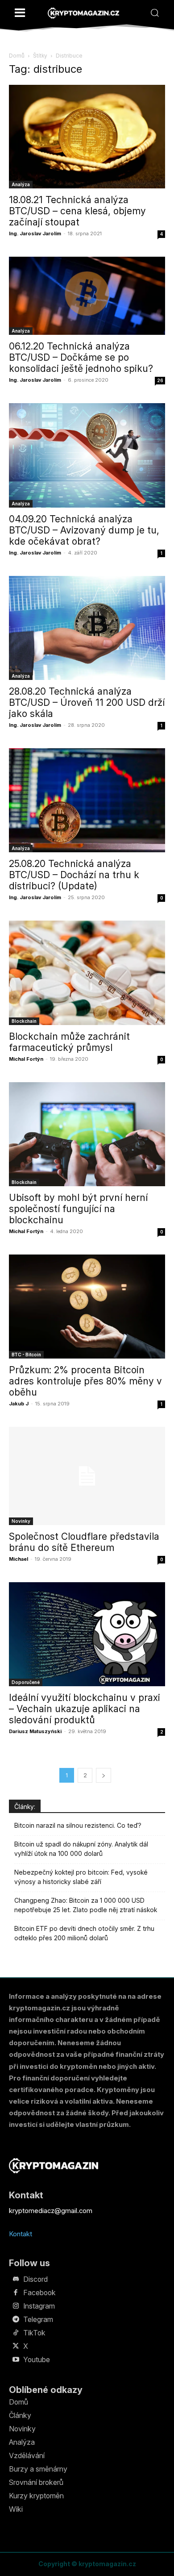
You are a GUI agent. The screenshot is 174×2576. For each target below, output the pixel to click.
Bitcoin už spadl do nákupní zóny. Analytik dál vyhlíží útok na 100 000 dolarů (81, 1849)
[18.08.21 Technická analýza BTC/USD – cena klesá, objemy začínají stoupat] (87, 137)
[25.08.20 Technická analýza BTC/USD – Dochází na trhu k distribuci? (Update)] (87, 800)
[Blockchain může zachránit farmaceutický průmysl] (87, 973)
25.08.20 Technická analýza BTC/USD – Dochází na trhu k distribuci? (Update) (74, 875)
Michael (19, 1559)
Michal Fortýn (26, 1059)
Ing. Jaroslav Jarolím (35, 233)
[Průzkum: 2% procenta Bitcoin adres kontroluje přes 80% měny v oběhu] (87, 1307)
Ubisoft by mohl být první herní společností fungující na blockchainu (78, 1209)
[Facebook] (16, 2293)
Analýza (21, 184)
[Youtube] (16, 2360)
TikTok (34, 2333)
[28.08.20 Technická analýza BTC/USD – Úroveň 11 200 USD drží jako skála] (87, 628)
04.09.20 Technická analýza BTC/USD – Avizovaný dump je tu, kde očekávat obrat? (84, 530)
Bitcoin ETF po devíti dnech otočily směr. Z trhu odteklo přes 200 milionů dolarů (84, 1933)
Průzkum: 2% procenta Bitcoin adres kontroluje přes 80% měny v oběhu (85, 1381)
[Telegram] (16, 2320)
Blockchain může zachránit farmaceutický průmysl (69, 1042)
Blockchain (24, 1021)
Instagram (39, 2306)
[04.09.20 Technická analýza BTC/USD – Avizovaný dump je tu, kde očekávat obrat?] (87, 455)
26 (160, 380)
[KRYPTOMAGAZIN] (83, 13)
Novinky (21, 1521)
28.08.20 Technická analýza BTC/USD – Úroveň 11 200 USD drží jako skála (87, 702)
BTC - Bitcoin (26, 1355)
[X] (16, 2347)
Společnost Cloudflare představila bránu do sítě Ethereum (84, 1542)
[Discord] (16, 2280)
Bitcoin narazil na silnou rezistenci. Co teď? (78, 1825)
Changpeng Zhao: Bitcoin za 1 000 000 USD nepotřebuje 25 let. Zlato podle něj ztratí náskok (86, 1905)
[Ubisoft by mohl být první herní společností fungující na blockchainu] (87, 1134)
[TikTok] (16, 2333)
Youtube (37, 2359)
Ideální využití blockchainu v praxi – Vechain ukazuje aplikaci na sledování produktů (85, 1709)
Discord (35, 2279)
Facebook (39, 2293)
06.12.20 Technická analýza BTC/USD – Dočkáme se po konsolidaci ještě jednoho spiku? (81, 357)
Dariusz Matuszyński (35, 1731)
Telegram (38, 2319)
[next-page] (104, 1775)
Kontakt (21, 2234)
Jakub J (19, 1404)
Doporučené (26, 1682)
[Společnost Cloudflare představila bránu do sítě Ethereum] (87, 1476)
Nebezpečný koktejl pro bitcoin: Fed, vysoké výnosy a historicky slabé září (81, 1877)
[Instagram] (16, 2306)
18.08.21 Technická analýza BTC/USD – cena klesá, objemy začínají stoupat (77, 211)
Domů (17, 56)
